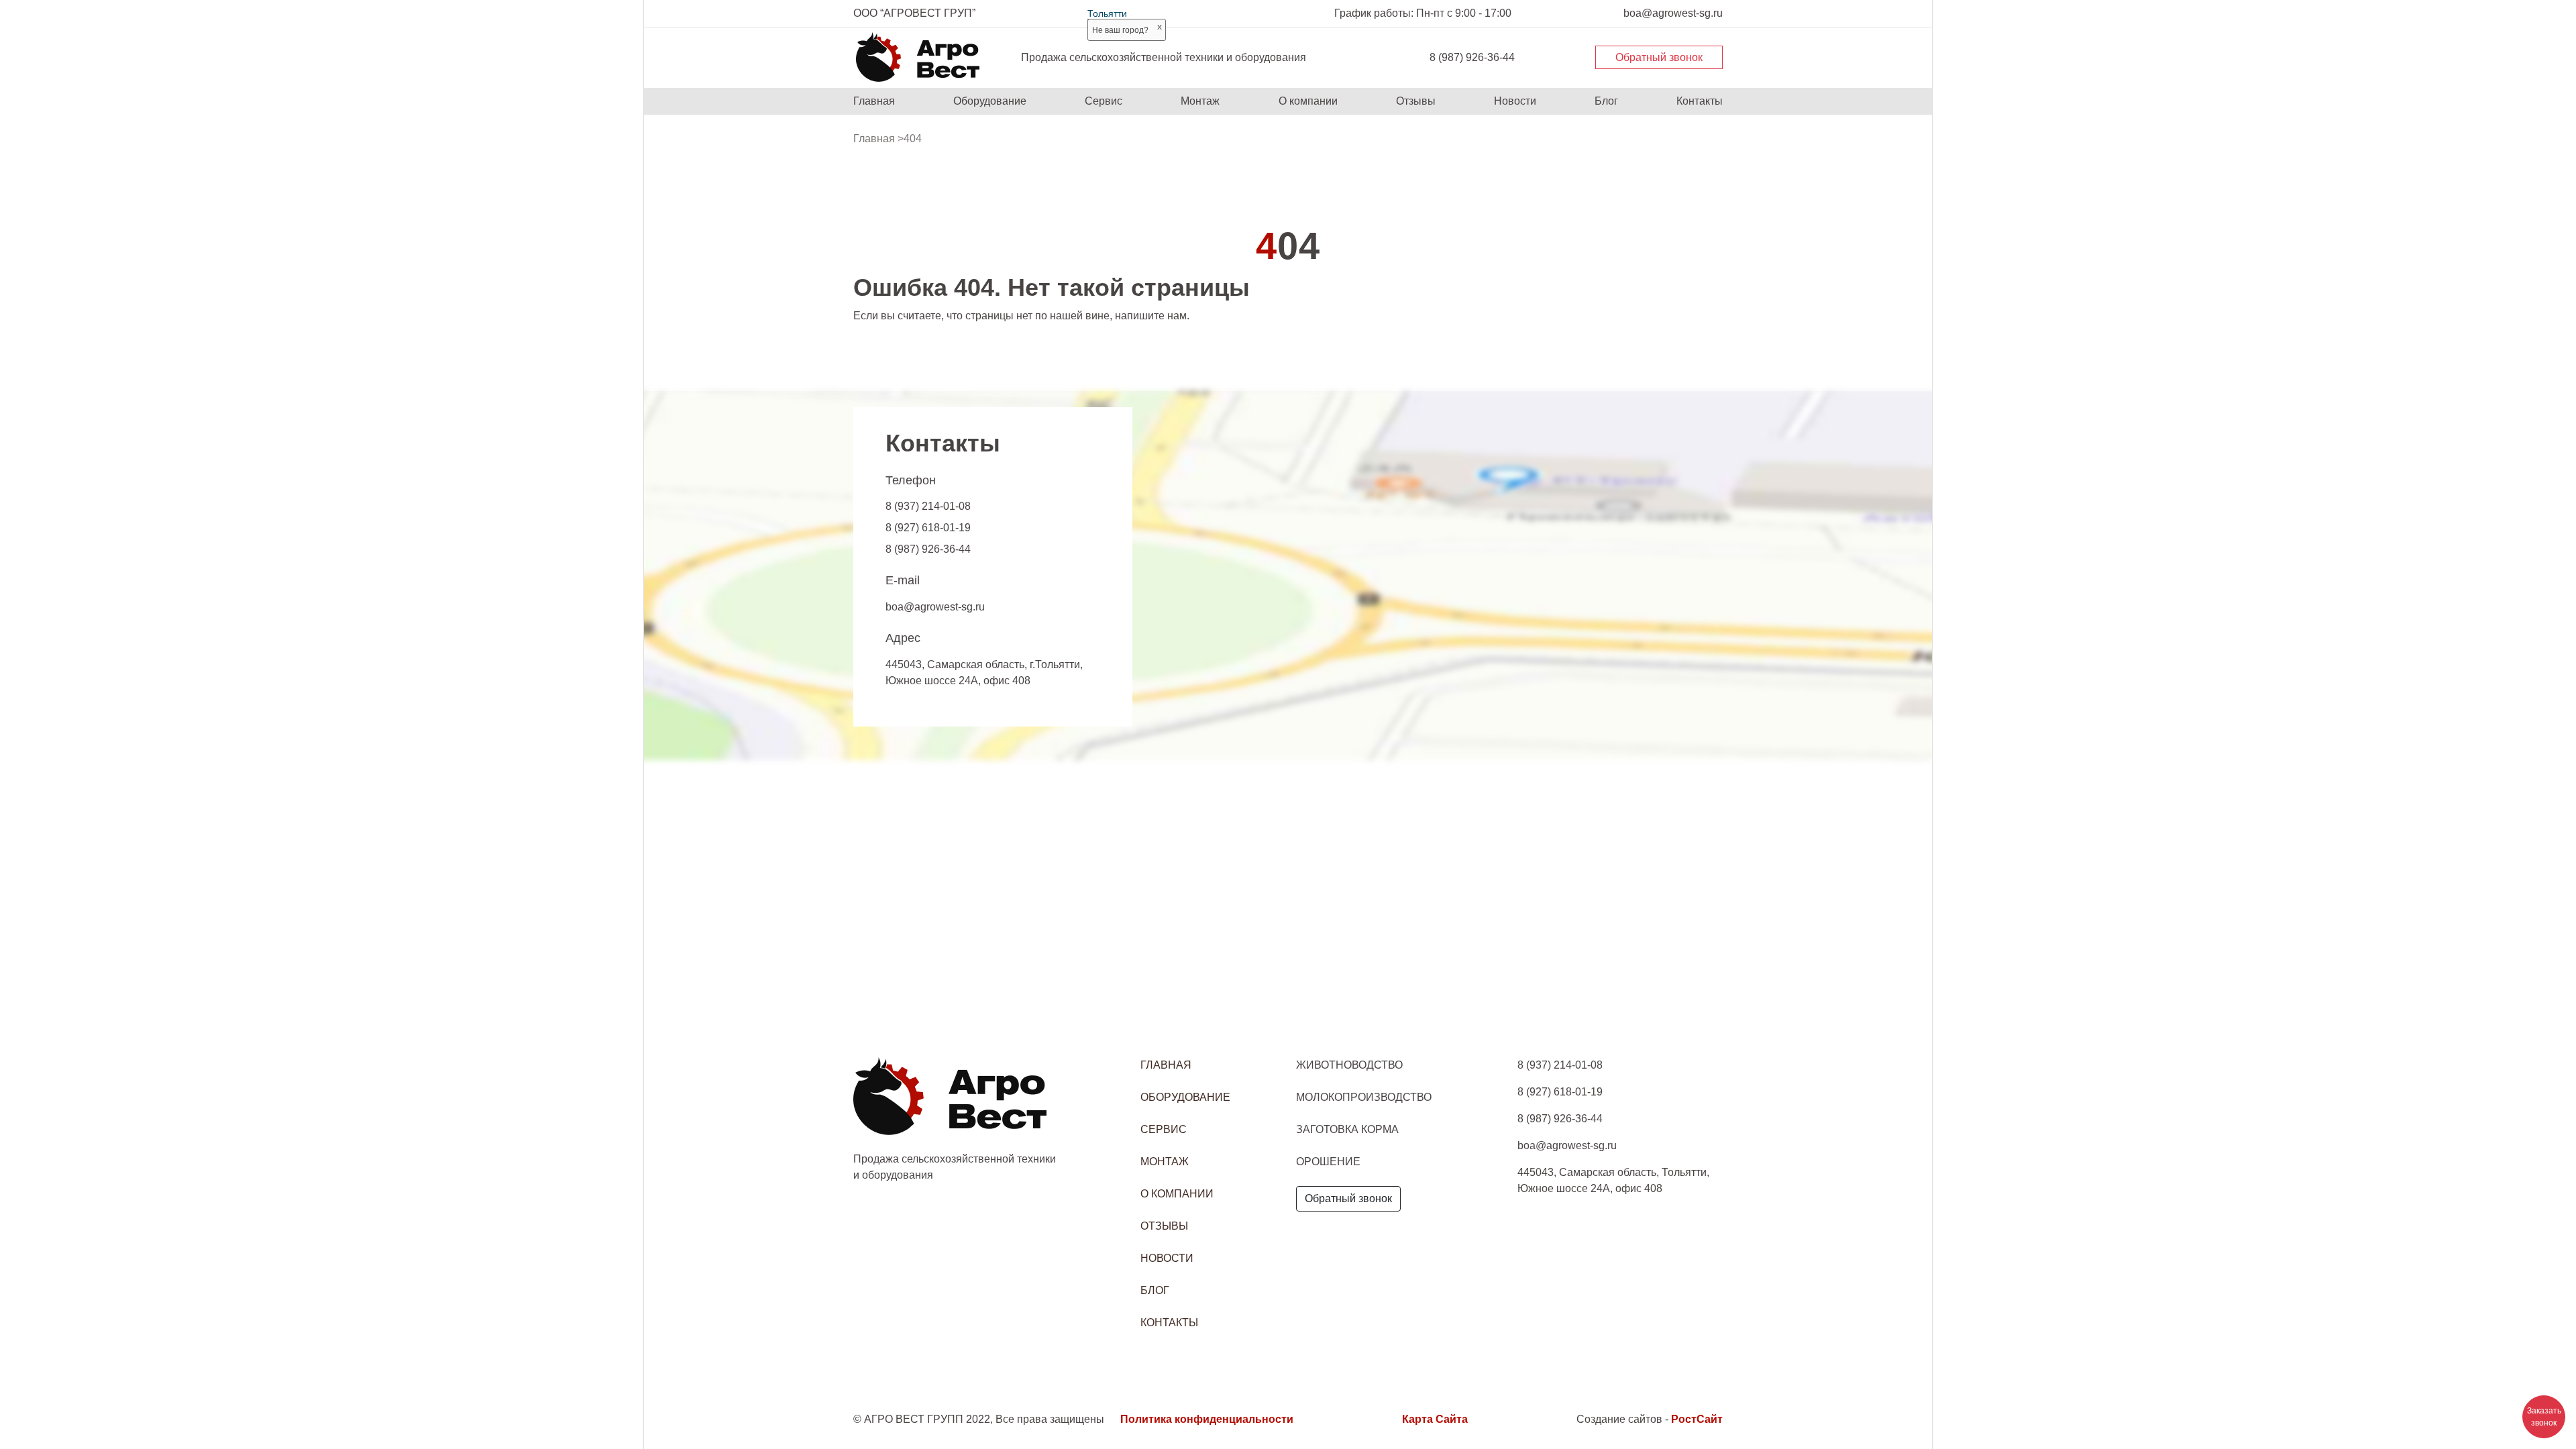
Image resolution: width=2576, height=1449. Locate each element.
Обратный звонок (1659, 57)
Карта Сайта (1435, 1419)
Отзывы (1416, 101)
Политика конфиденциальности (1207, 1419)
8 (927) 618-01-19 (928, 528)
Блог (1606, 101)
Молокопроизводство (1364, 1097)
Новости (1515, 101)
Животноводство (1349, 1065)
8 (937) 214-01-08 (928, 506)
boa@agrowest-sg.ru (935, 607)
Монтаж (1200, 101)
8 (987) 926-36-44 (1472, 57)
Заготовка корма (1347, 1129)
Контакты (1700, 101)
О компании (1308, 101)
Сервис (1104, 101)
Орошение (1328, 1162)
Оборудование (990, 101)
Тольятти (1107, 13)
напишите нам (1151, 316)
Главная (874, 101)
